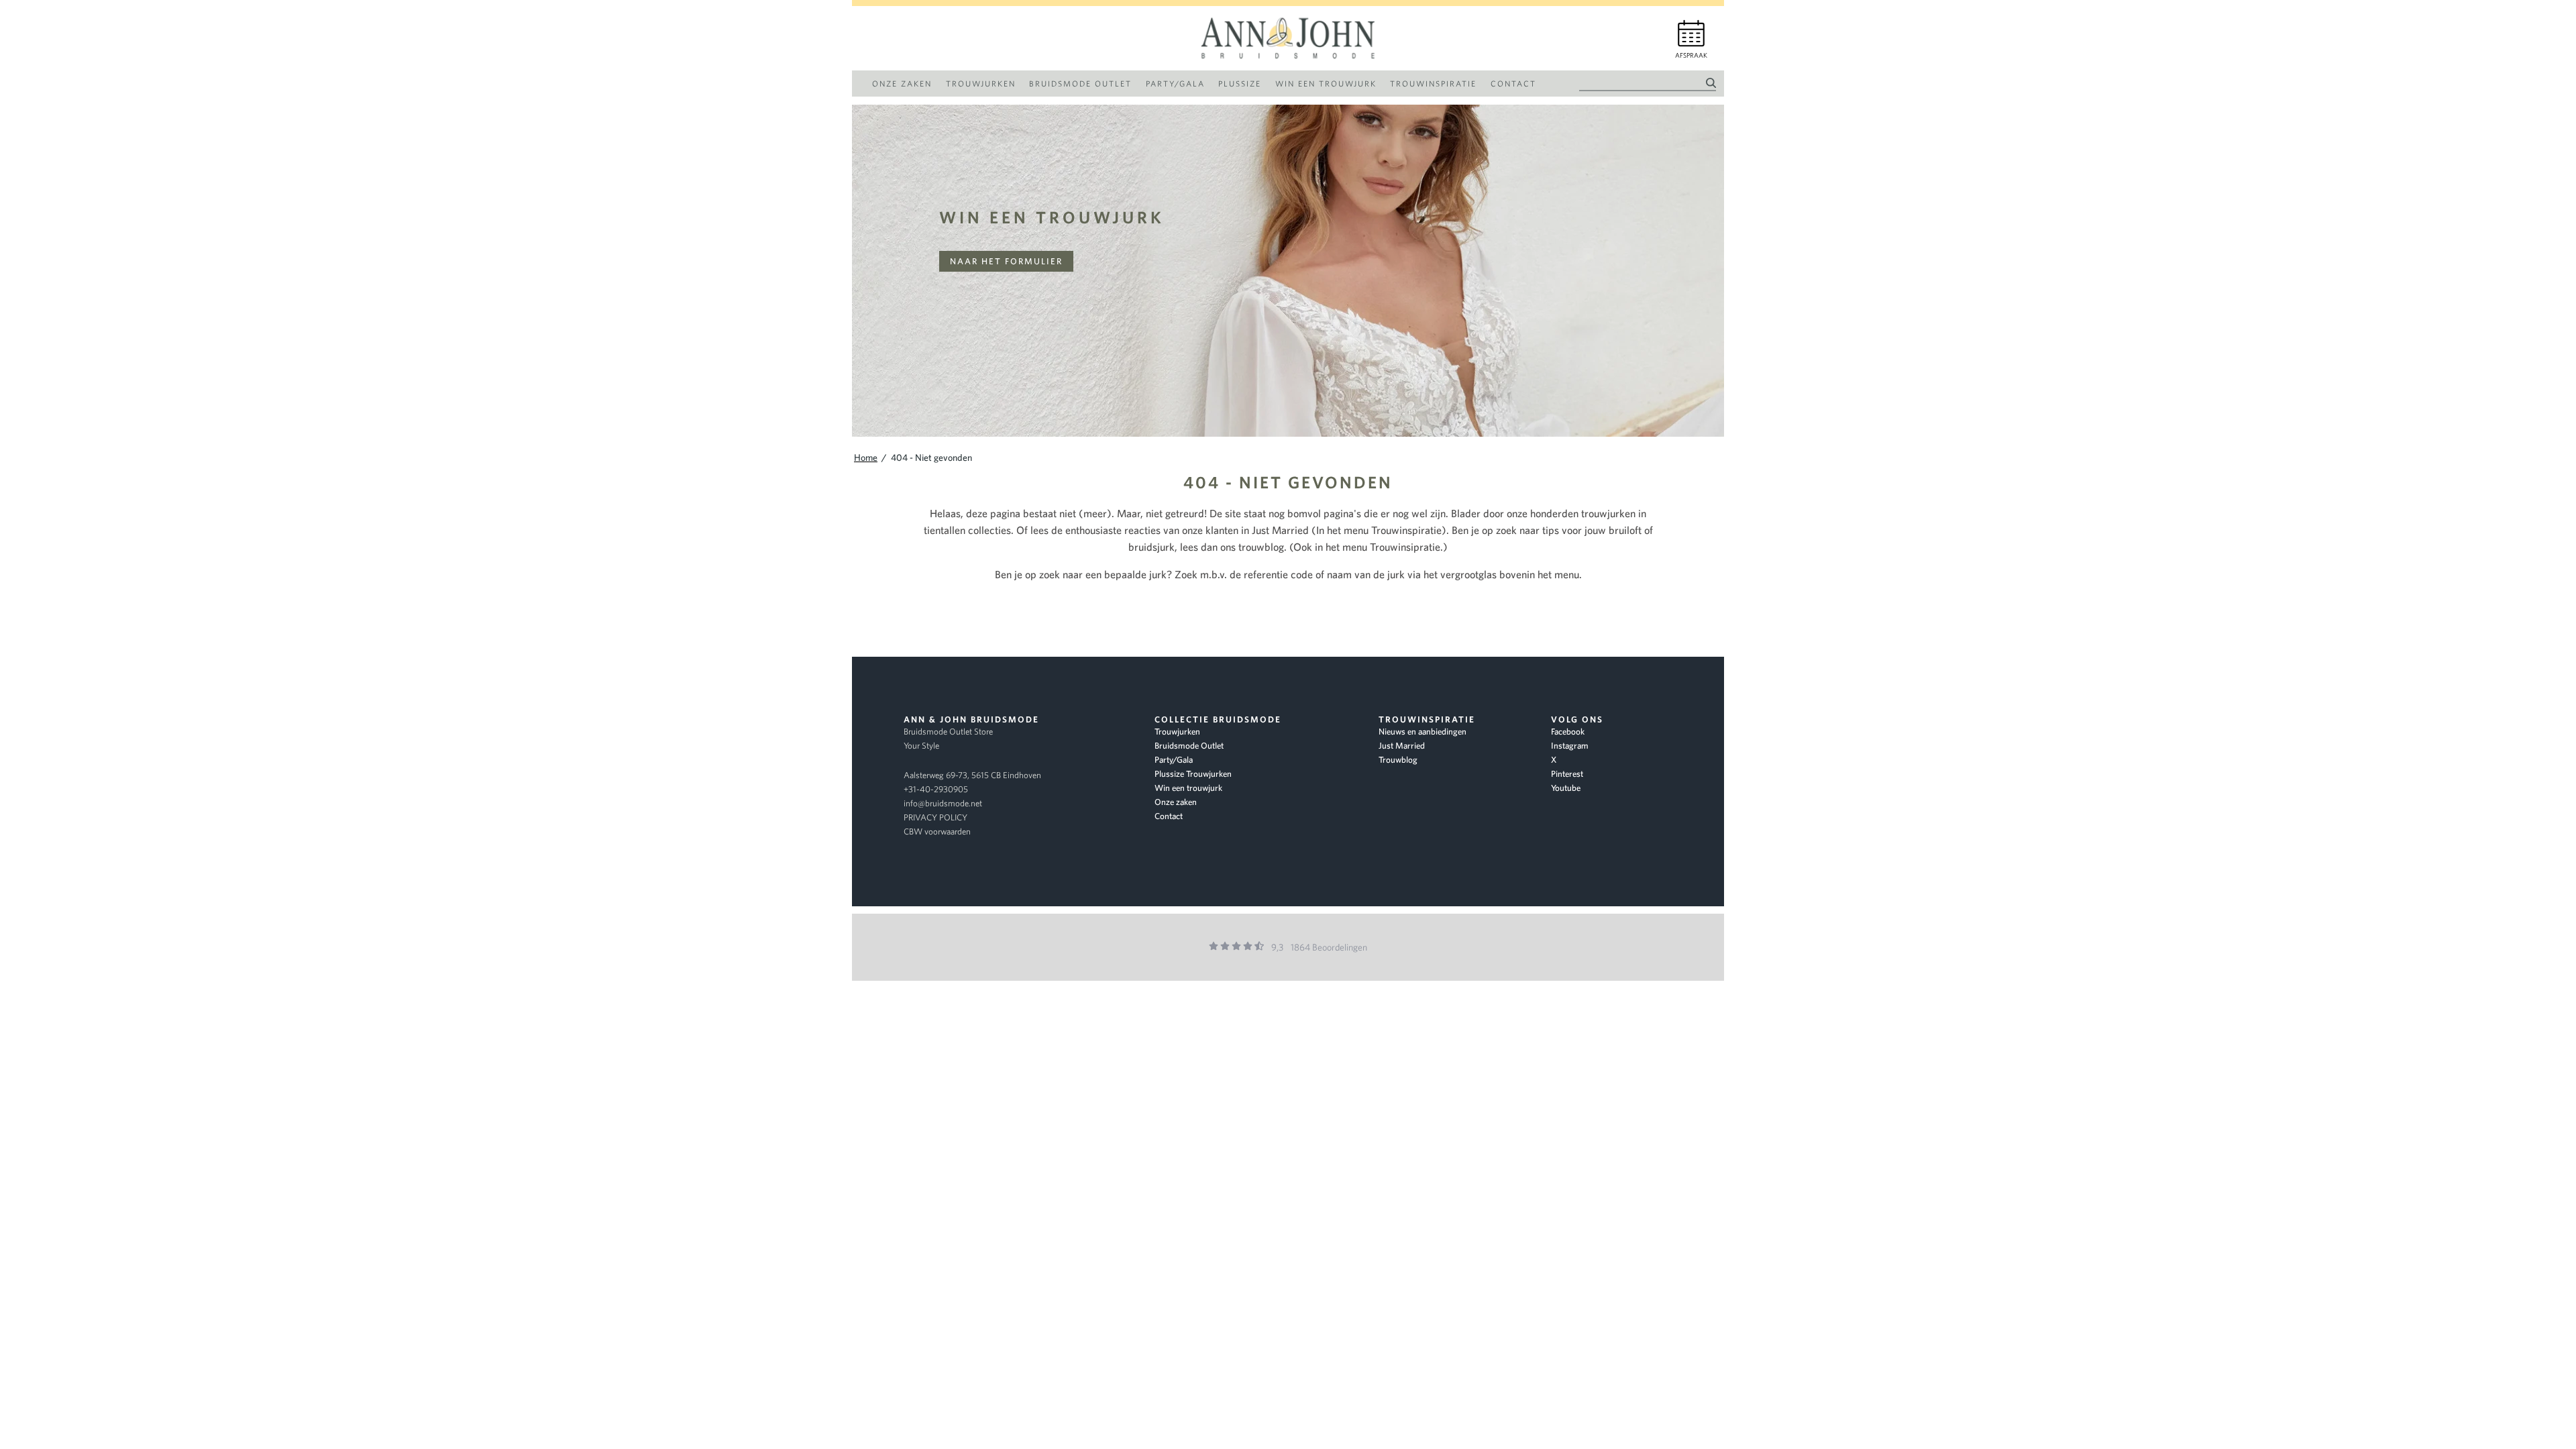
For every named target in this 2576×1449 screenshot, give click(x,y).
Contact (1169, 816)
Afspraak (1691, 55)
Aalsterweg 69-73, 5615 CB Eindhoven (972, 775)
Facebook (1568, 732)
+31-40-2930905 (936, 789)
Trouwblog (1398, 760)
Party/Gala (1174, 760)
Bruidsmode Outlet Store (948, 732)
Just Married (1402, 746)
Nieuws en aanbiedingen (1423, 732)
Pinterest (1567, 774)
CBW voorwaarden (937, 831)
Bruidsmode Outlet (1189, 746)
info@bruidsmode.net (943, 803)
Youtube (1566, 788)
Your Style (921, 746)
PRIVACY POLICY (935, 817)
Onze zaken (1176, 802)
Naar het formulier (1006, 261)
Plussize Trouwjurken (1193, 774)
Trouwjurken (1177, 732)
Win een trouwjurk (1052, 217)
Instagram (1570, 746)
